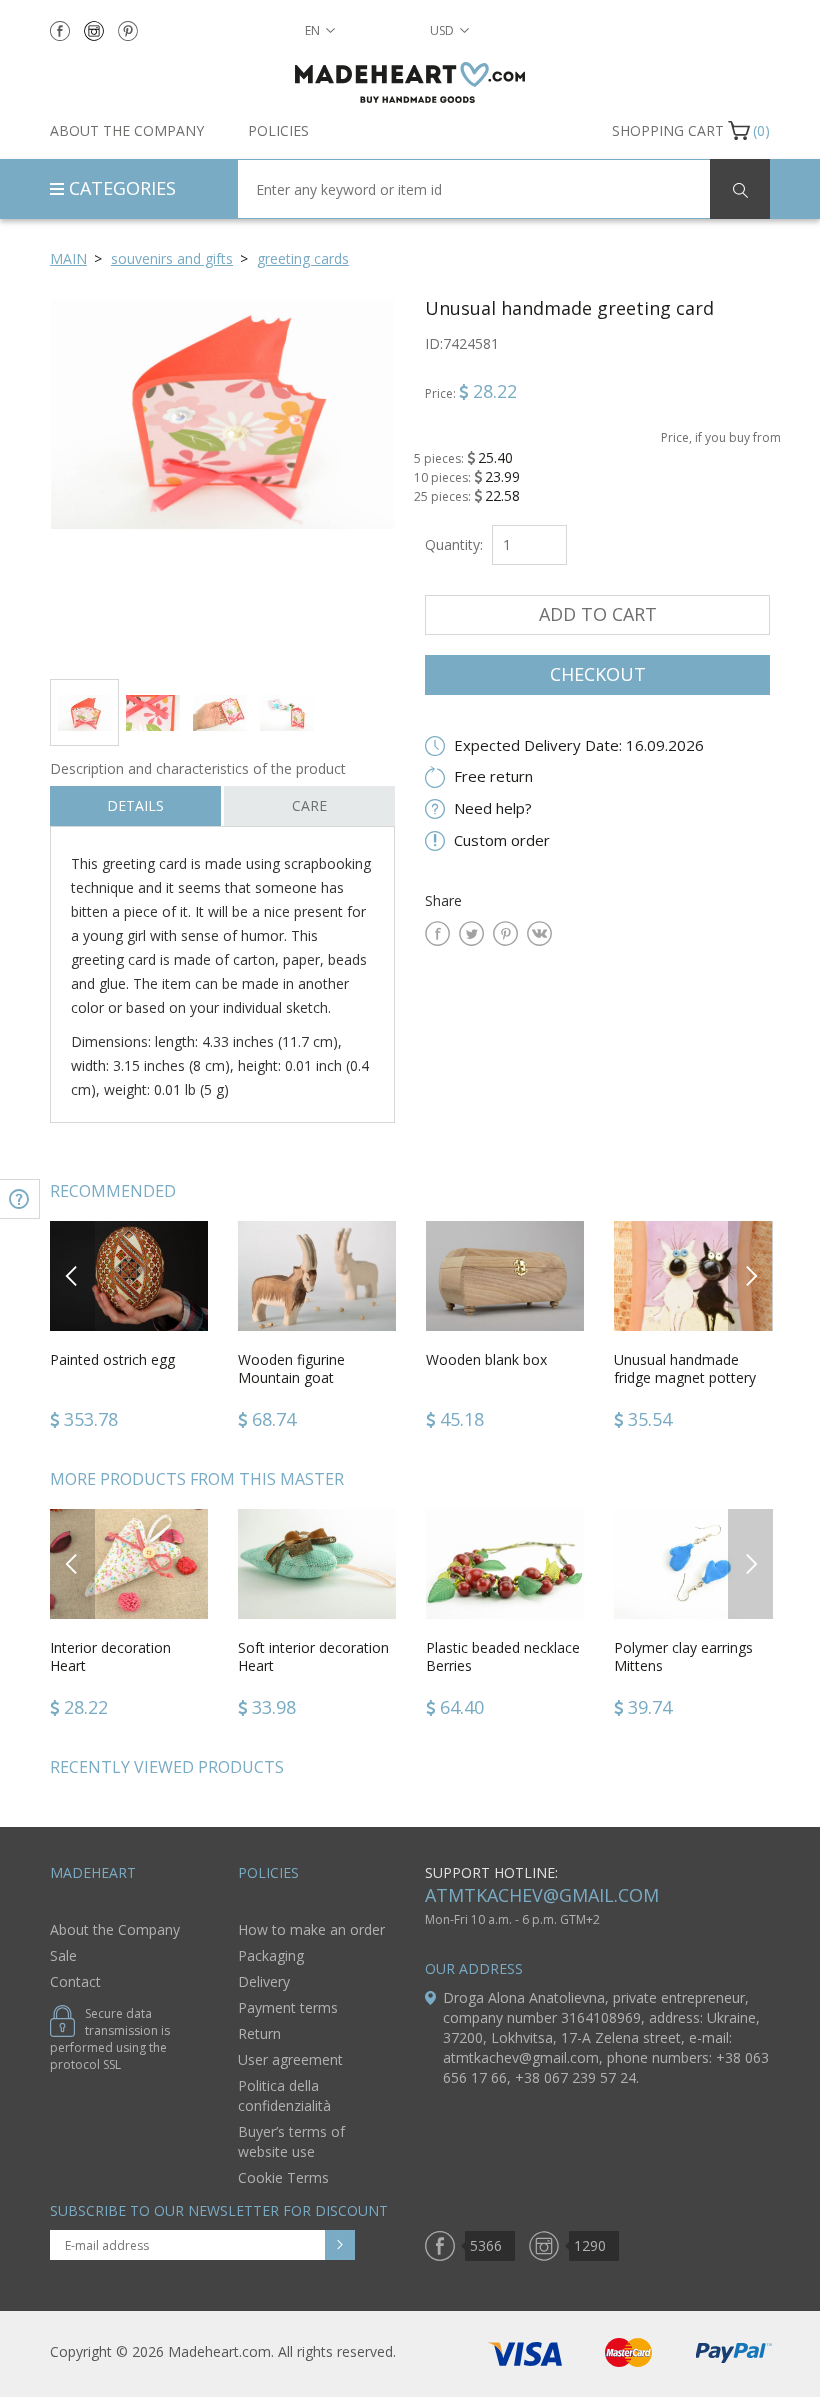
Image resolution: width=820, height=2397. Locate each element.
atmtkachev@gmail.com (542, 1895)
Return (259, 2033)
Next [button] (751, 1275)
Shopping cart (668, 130)
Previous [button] (72, 1275)
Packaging (271, 1955)
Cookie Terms (283, 2177)
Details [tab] (135, 805)
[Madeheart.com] (410, 82)
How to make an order (311, 1929)
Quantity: (454, 544)
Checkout (598, 674)
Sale (63, 1955)
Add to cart (598, 614)
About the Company (127, 130)
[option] (222, 481)
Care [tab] (309, 805)
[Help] (20, 1199)
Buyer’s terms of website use (291, 2141)
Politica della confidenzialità (284, 2095)
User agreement (290, 2059)
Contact (75, 1981)
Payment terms (288, 2007)
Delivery (264, 1981)
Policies (278, 130)
